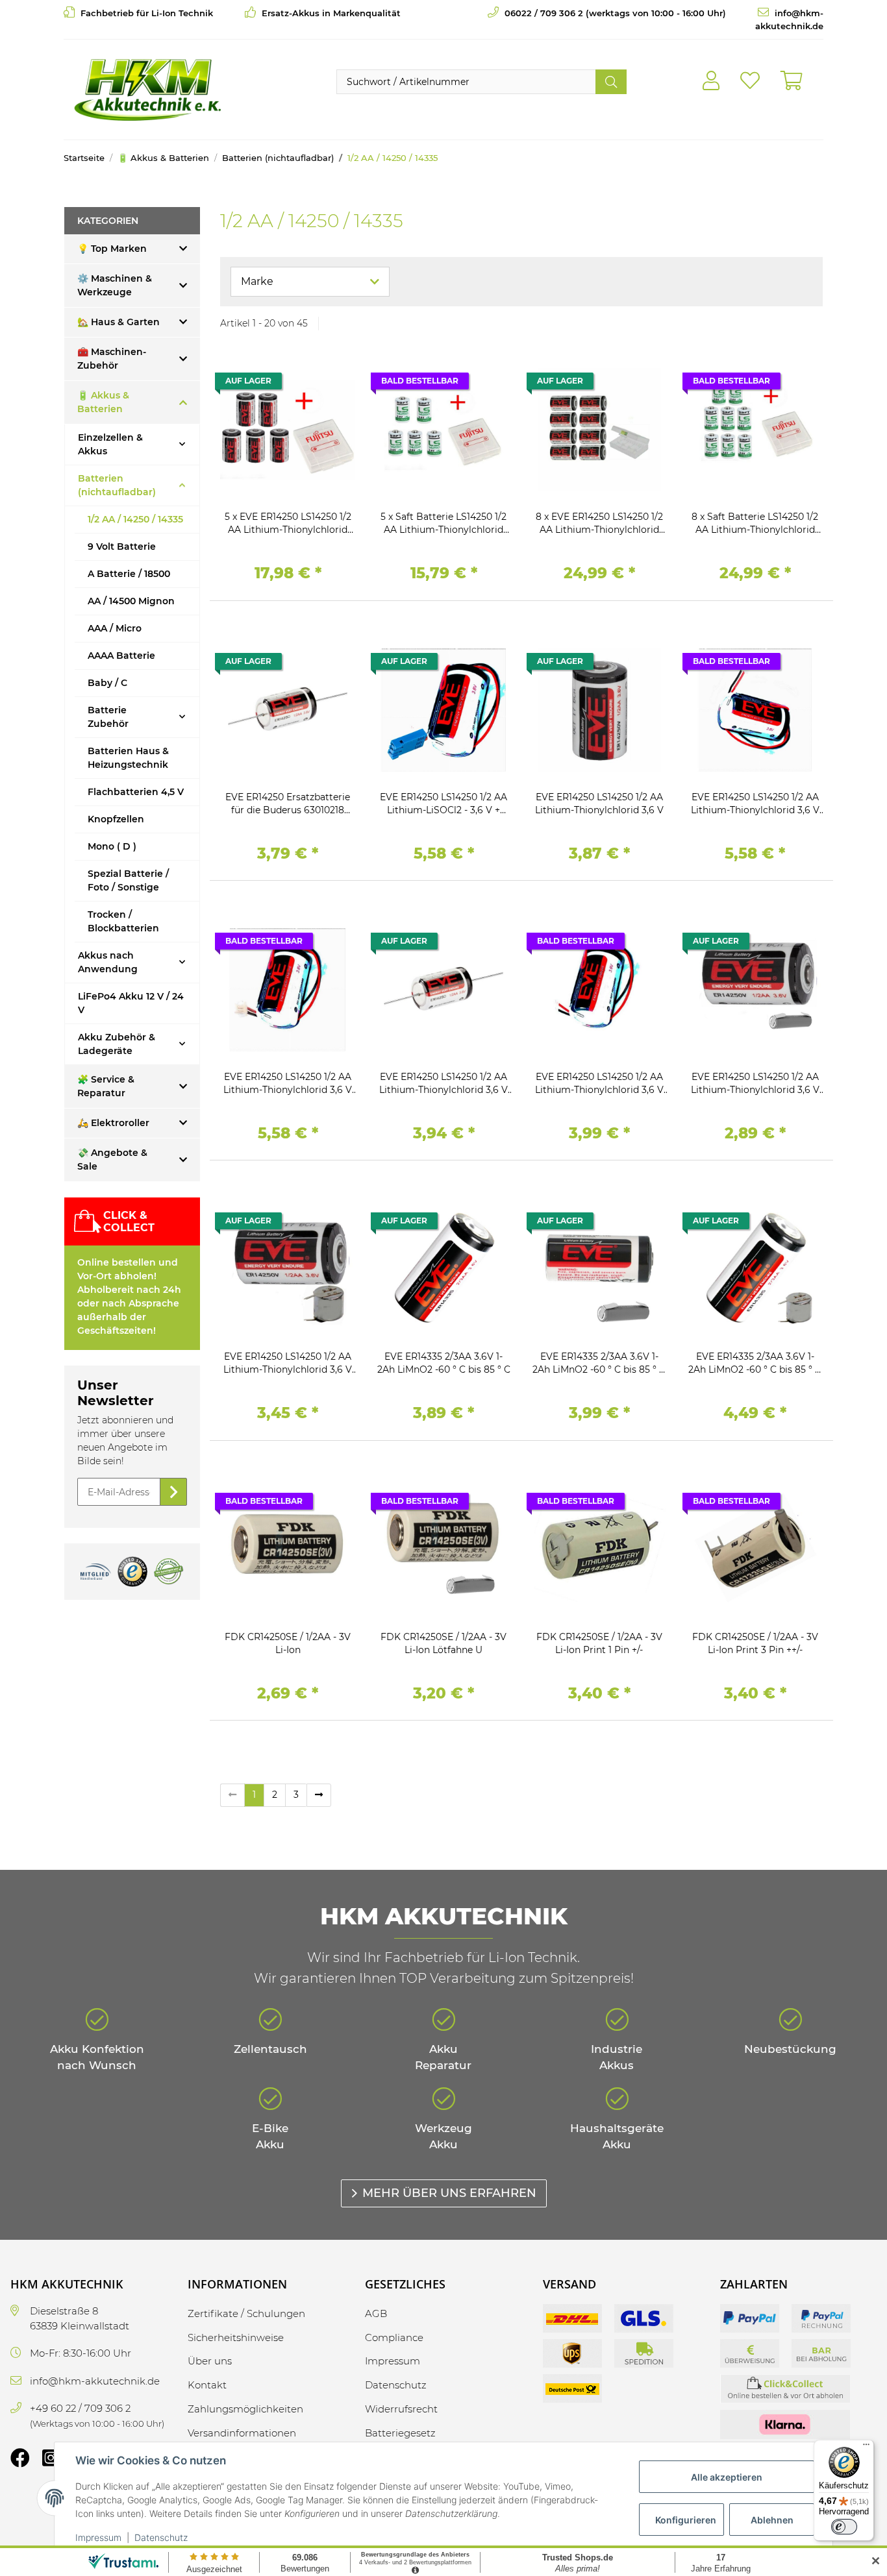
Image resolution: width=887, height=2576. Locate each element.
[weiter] (319, 1795)
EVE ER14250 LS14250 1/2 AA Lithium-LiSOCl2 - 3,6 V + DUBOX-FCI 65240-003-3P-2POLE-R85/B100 (443, 804)
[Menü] (866, 2447)
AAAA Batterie (121, 656)
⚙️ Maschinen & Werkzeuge (115, 285)
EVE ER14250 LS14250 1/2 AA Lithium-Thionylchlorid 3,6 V (599, 803)
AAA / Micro (115, 628)
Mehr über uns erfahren (449, 2193)
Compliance (394, 2337)
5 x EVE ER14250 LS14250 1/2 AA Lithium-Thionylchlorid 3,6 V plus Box (288, 523)
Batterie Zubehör (108, 717)
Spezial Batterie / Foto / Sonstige (128, 880)
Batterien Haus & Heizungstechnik (128, 758)
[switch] (844, 2527)
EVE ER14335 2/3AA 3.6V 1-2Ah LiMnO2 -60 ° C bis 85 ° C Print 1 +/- (755, 1363)
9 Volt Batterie (122, 546)
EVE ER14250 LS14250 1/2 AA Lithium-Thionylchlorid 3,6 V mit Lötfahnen (755, 1084)
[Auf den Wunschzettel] (333, 384)
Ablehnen (772, 2520)
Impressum (98, 2537)
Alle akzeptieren (727, 2477)
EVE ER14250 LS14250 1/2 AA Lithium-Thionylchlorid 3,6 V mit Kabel (599, 1084)
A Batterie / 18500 (129, 574)
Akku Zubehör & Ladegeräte (117, 1044)
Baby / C (107, 683)
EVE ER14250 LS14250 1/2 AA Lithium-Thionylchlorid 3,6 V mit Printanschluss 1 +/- (288, 1363)
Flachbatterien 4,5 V (136, 792)
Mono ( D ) (112, 846)
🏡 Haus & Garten (119, 322)
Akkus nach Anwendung (108, 962)
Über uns (210, 2361)
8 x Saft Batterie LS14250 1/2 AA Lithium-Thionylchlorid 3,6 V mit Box (755, 523)
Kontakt (207, 2385)
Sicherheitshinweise (236, 2337)
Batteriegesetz (400, 2433)
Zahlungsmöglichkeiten (245, 2409)
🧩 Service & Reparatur (106, 1086)
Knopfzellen (116, 819)
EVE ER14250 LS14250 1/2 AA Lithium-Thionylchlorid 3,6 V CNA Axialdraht (443, 1084)
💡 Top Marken (112, 249)
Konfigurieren (686, 2520)
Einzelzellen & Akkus (110, 444)
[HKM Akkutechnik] (147, 90)
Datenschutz (161, 2537)
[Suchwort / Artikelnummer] (611, 82)
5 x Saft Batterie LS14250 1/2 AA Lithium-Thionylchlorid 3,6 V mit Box (443, 523)
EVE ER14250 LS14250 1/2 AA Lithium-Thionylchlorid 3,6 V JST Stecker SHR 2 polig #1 (288, 1084)
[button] (711, 81)
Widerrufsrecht (401, 2409)
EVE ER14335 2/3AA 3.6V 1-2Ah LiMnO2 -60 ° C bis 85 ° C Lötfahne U (599, 1363)
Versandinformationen (242, 2433)
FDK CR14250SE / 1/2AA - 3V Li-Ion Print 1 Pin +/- (599, 1643)
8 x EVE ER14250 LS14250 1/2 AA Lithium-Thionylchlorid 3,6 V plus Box (599, 523)
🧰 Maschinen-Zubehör (112, 359)
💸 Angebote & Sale (112, 1159)
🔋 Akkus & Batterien (103, 402)
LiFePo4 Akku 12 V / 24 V (131, 1003)
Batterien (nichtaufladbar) (117, 485)
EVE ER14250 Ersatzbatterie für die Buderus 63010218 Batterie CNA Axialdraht (288, 804)
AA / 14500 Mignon (131, 601)
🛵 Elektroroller (113, 1123)
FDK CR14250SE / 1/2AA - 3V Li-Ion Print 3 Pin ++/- (755, 1643)
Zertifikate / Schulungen (246, 2313)
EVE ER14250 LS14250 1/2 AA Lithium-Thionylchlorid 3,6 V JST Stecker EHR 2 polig (755, 804)
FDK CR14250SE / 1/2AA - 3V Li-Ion (288, 1643)
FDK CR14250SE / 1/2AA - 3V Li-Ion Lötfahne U (443, 1643)
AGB (376, 2313)
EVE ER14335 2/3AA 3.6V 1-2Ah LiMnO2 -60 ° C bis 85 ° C (444, 1363)
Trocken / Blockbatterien (123, 921)
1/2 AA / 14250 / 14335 (135, 519)
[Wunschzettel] (750, 81)
